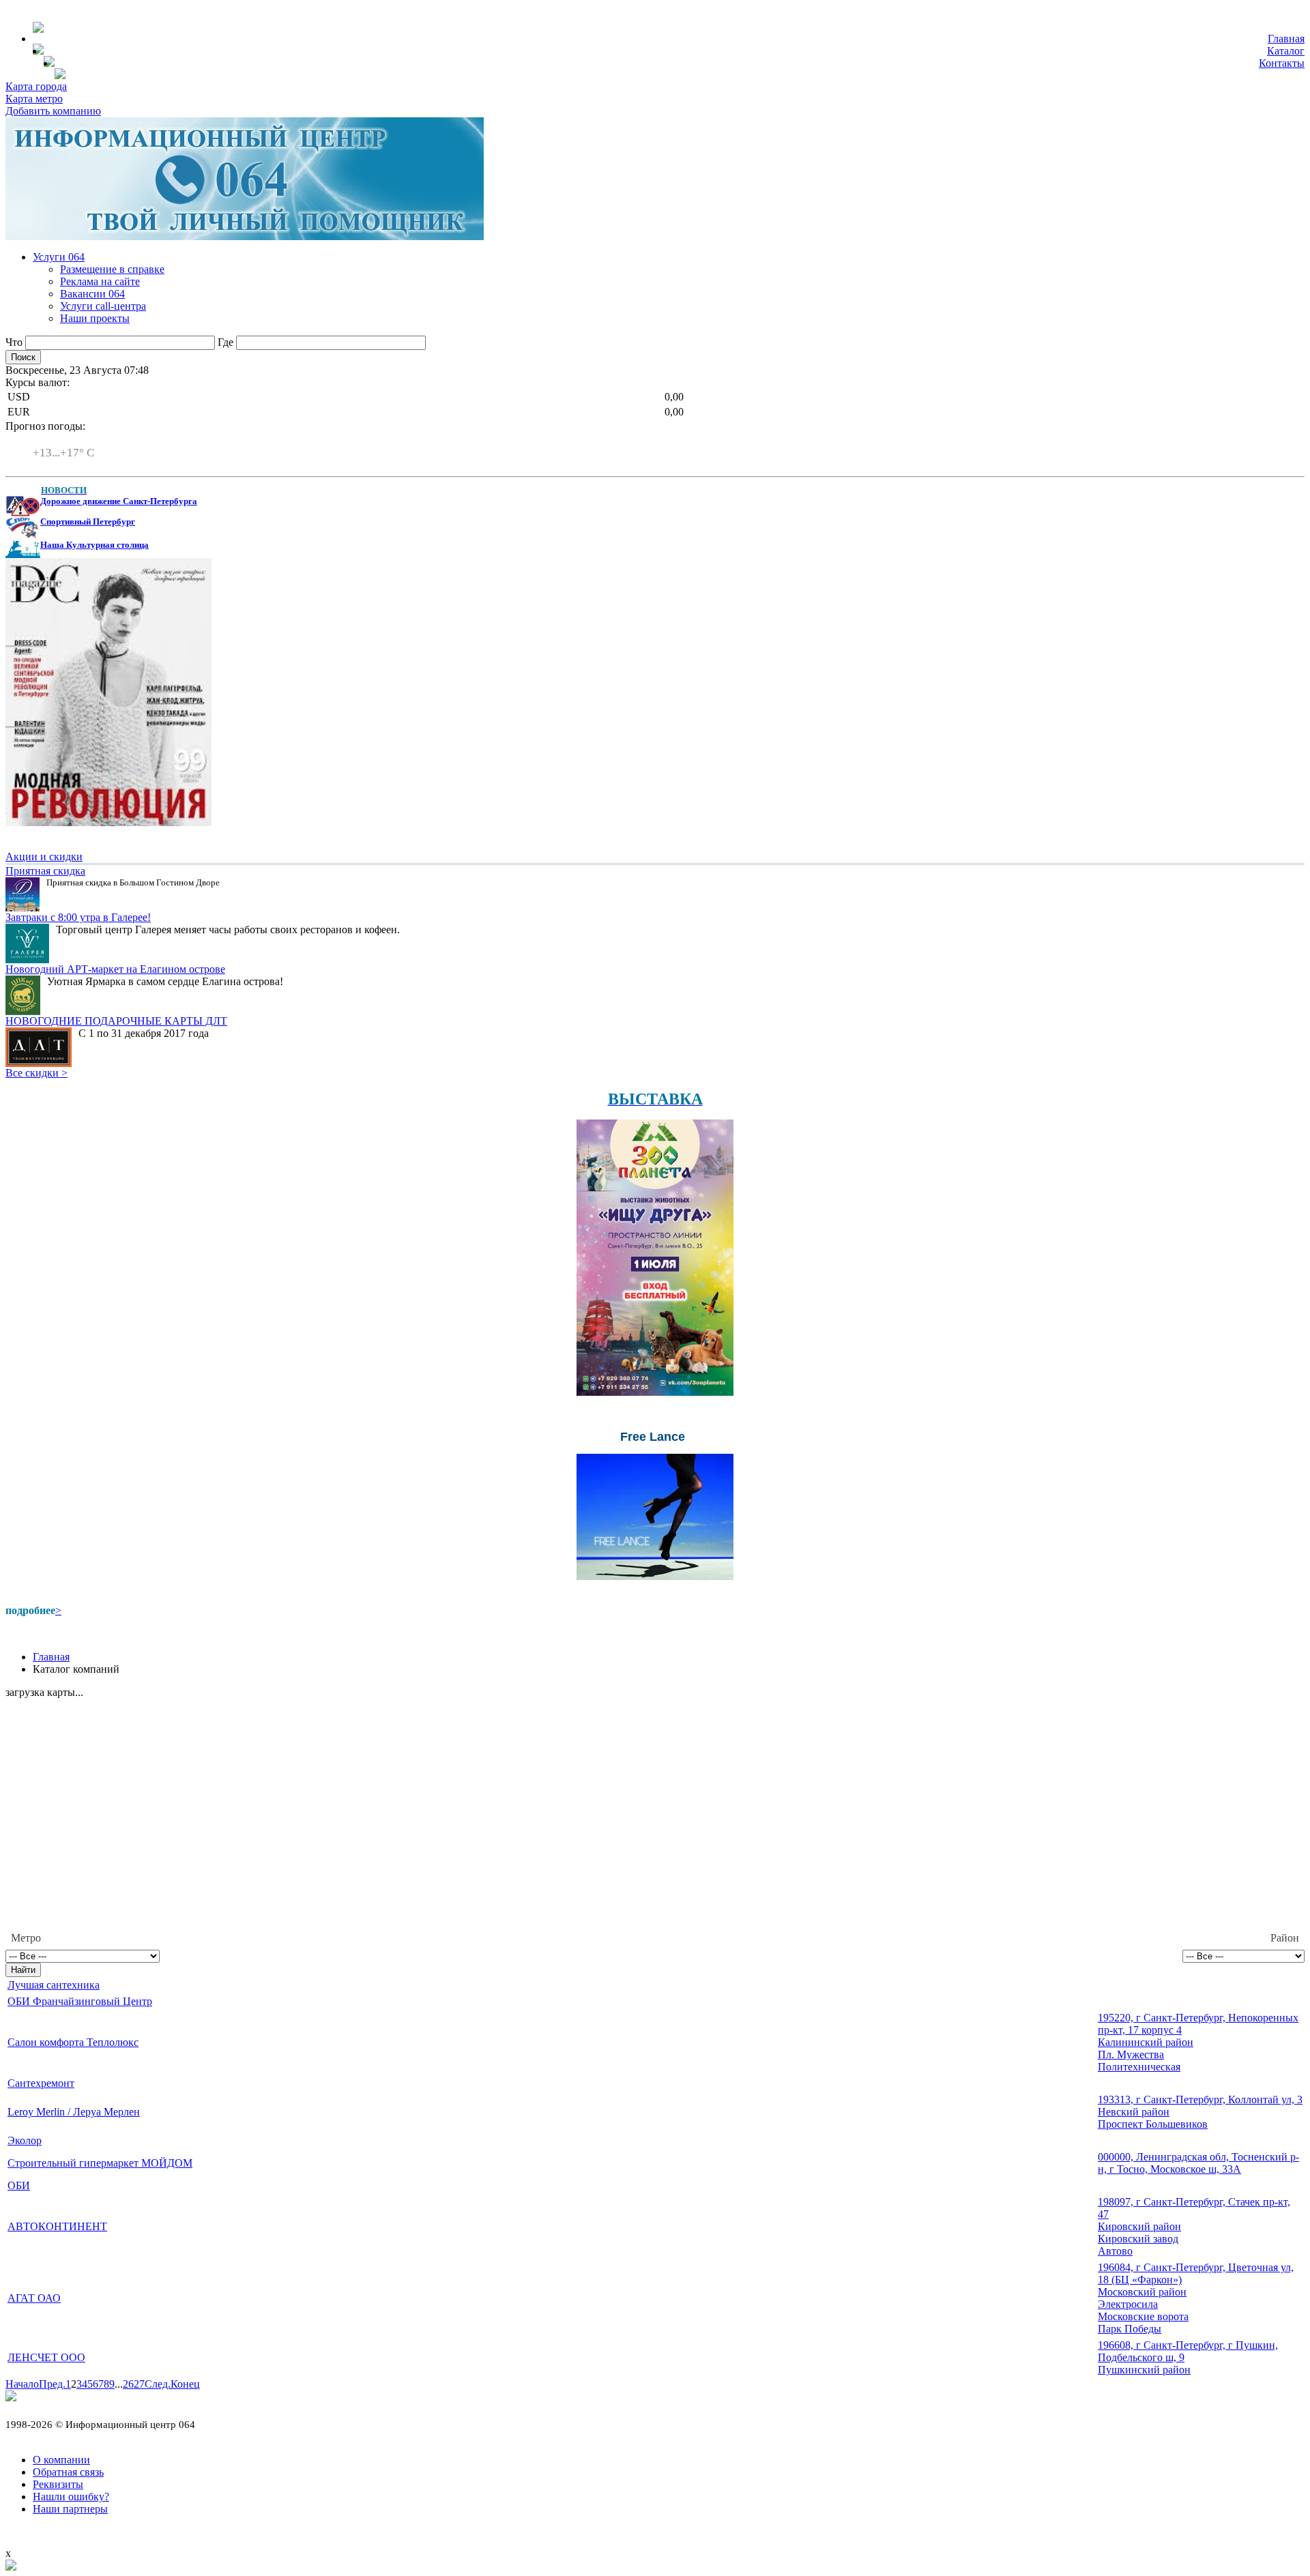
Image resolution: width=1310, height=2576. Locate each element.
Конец (185, 2384)
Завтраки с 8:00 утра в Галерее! (78, 917)
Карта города (36, 86)
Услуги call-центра (103, 306)
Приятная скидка (45, 871)
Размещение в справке (112, 269)
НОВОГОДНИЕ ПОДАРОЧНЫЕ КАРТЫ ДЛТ (116, 1021)
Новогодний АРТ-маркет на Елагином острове (115, 969)
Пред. (52, 2384)
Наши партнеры (70, 2509)
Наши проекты (95, 318)
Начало (22, 2384)
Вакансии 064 (92, 294)
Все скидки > (37, 1073)
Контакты (1282, 63)
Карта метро (34, 99)
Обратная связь (68, 2472)
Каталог (1286, 51)
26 (128, 2384)
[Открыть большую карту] (11, 2567)
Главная (1286, 39)
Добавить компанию (53, 111)
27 (139, 2384)
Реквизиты (58, 2484)
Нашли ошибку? (71, 2497)
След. (158, 2384)
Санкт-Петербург (73, 440)
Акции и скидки (44, 857)
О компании (61, 2460)
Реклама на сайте (100, 281)
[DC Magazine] (108, 822)
